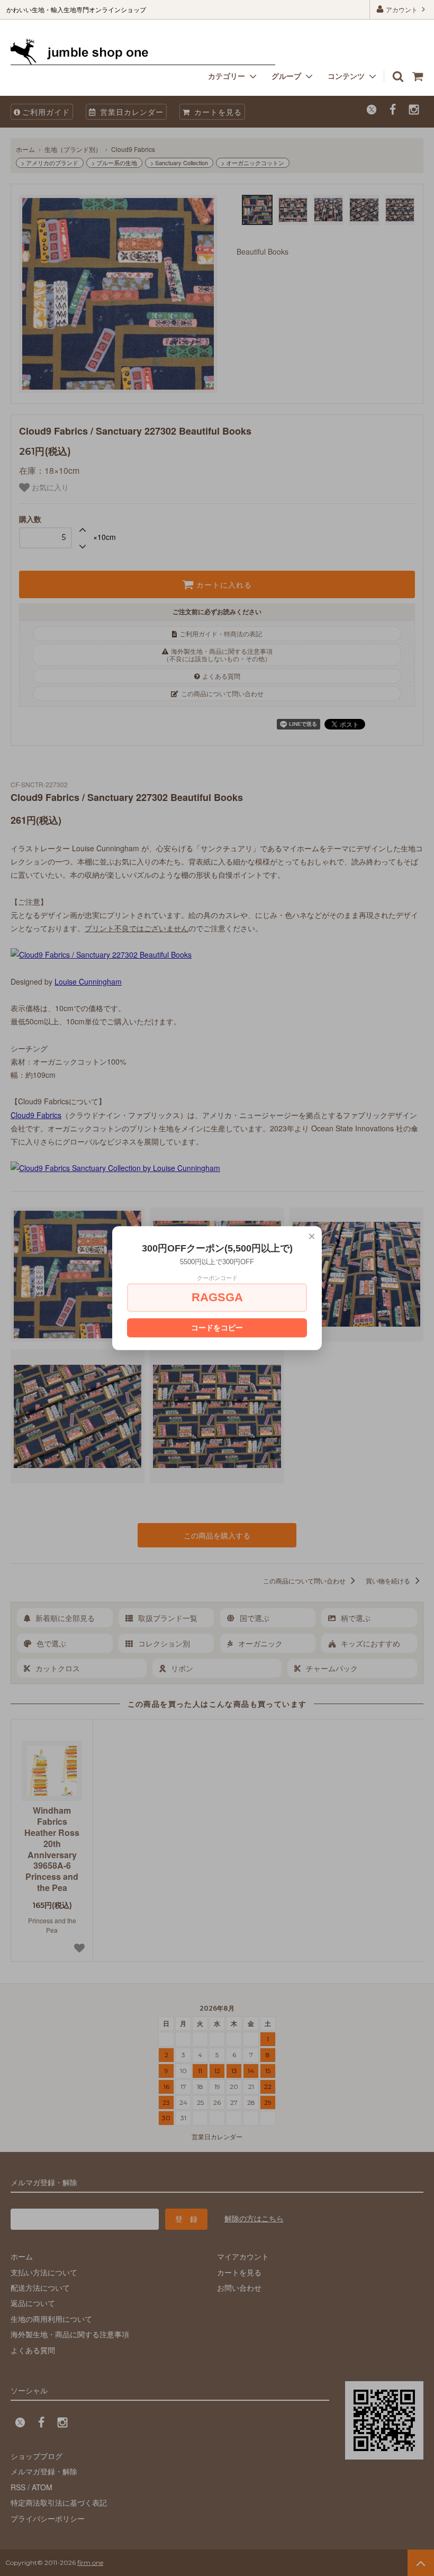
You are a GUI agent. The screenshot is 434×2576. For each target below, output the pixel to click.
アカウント (402, 9)
